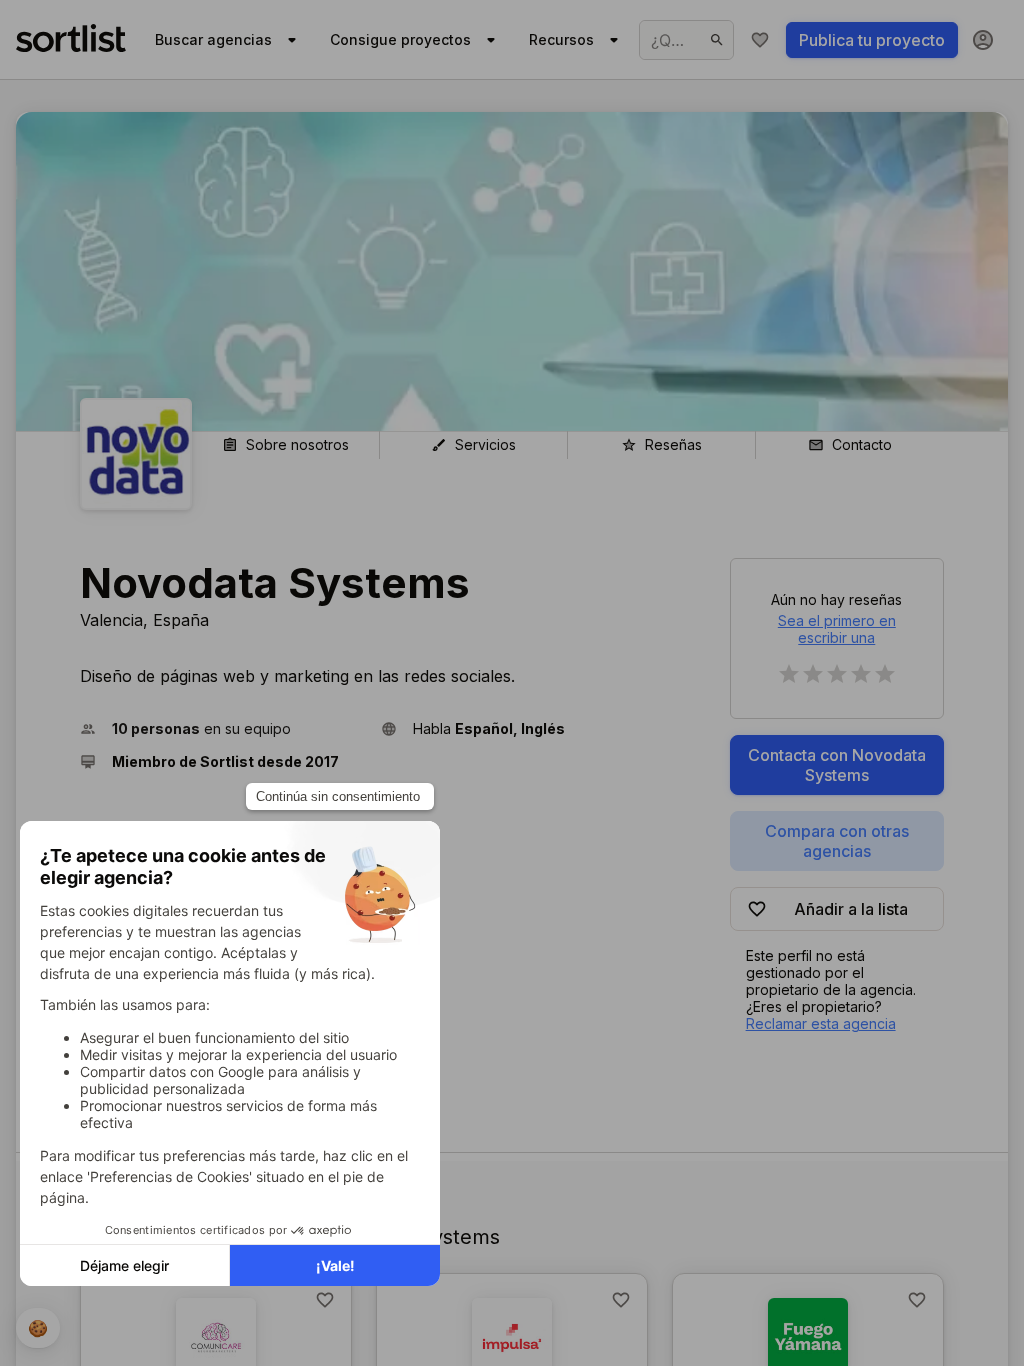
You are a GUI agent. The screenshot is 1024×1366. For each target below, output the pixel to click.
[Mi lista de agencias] (760, 40)
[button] (222, 728)
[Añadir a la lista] (325, 1300)
